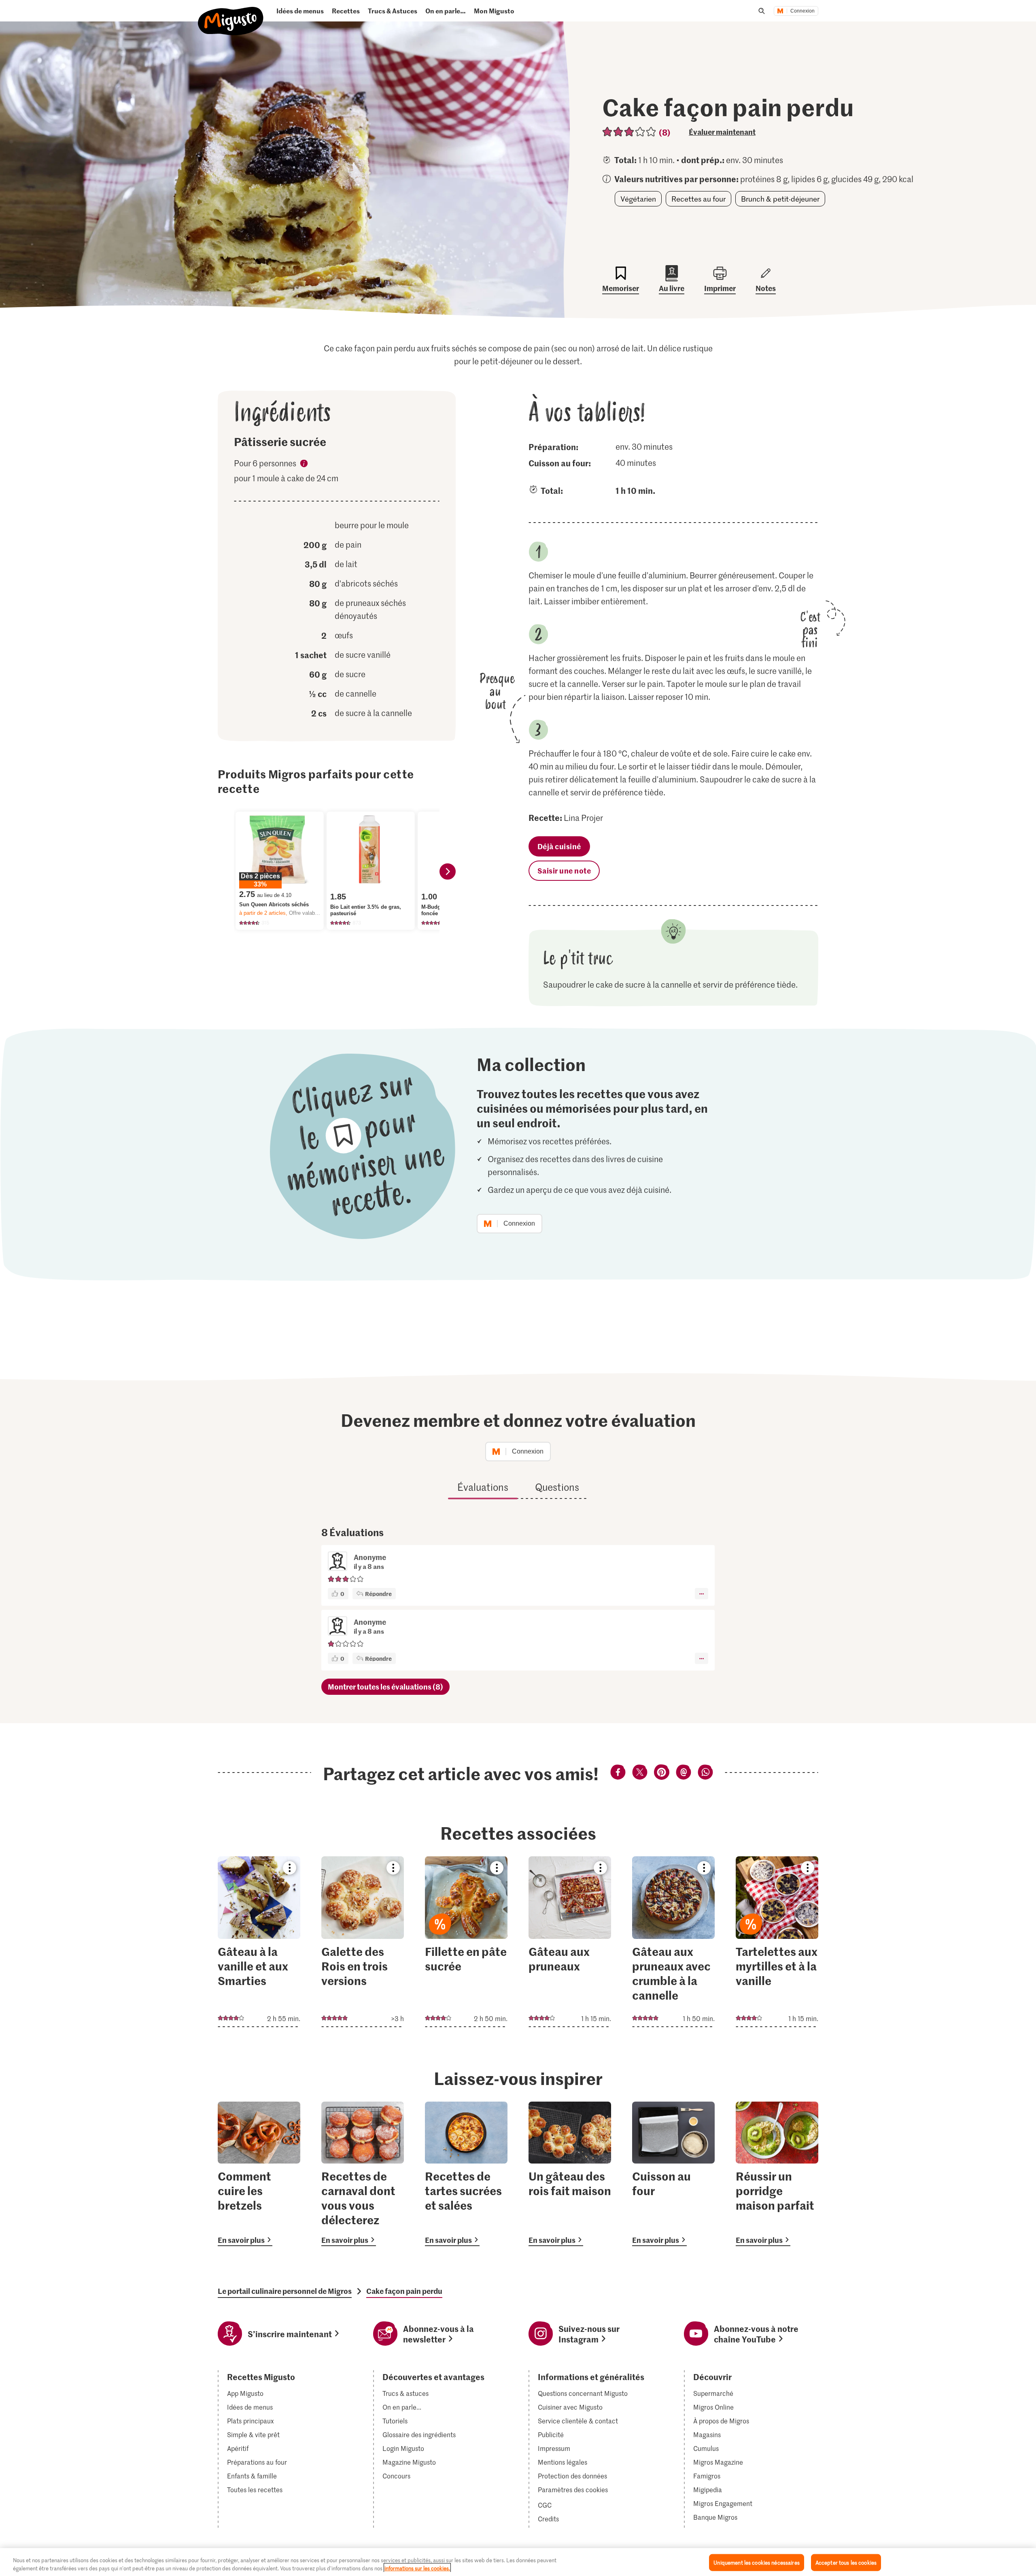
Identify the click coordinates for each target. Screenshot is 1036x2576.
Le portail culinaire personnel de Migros (285, 2291)
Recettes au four (698, 199)
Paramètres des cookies (573, 2490)
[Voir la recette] (259, 1942)
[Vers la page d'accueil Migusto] (231, 14)
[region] (518, 2562)
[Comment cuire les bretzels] (259, 2174)
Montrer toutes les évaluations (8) (385, 1687)
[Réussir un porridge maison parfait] (777, 2174)
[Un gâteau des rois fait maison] (570, 2174)
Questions (557, 1487)
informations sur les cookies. (417, 2568)
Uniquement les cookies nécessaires (756, 2562)
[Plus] (702, 1594)
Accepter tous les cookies (846, 2562)
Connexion (802, 11)
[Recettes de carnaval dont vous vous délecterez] (363, 2174)
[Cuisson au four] (673, 2174)
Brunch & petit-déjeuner (780, 199)
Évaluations (483, 1487)
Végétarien (638, 199)
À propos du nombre (304, 465)
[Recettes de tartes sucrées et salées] (466, 2174)
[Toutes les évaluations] (629, 132)
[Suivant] (448, 871)
